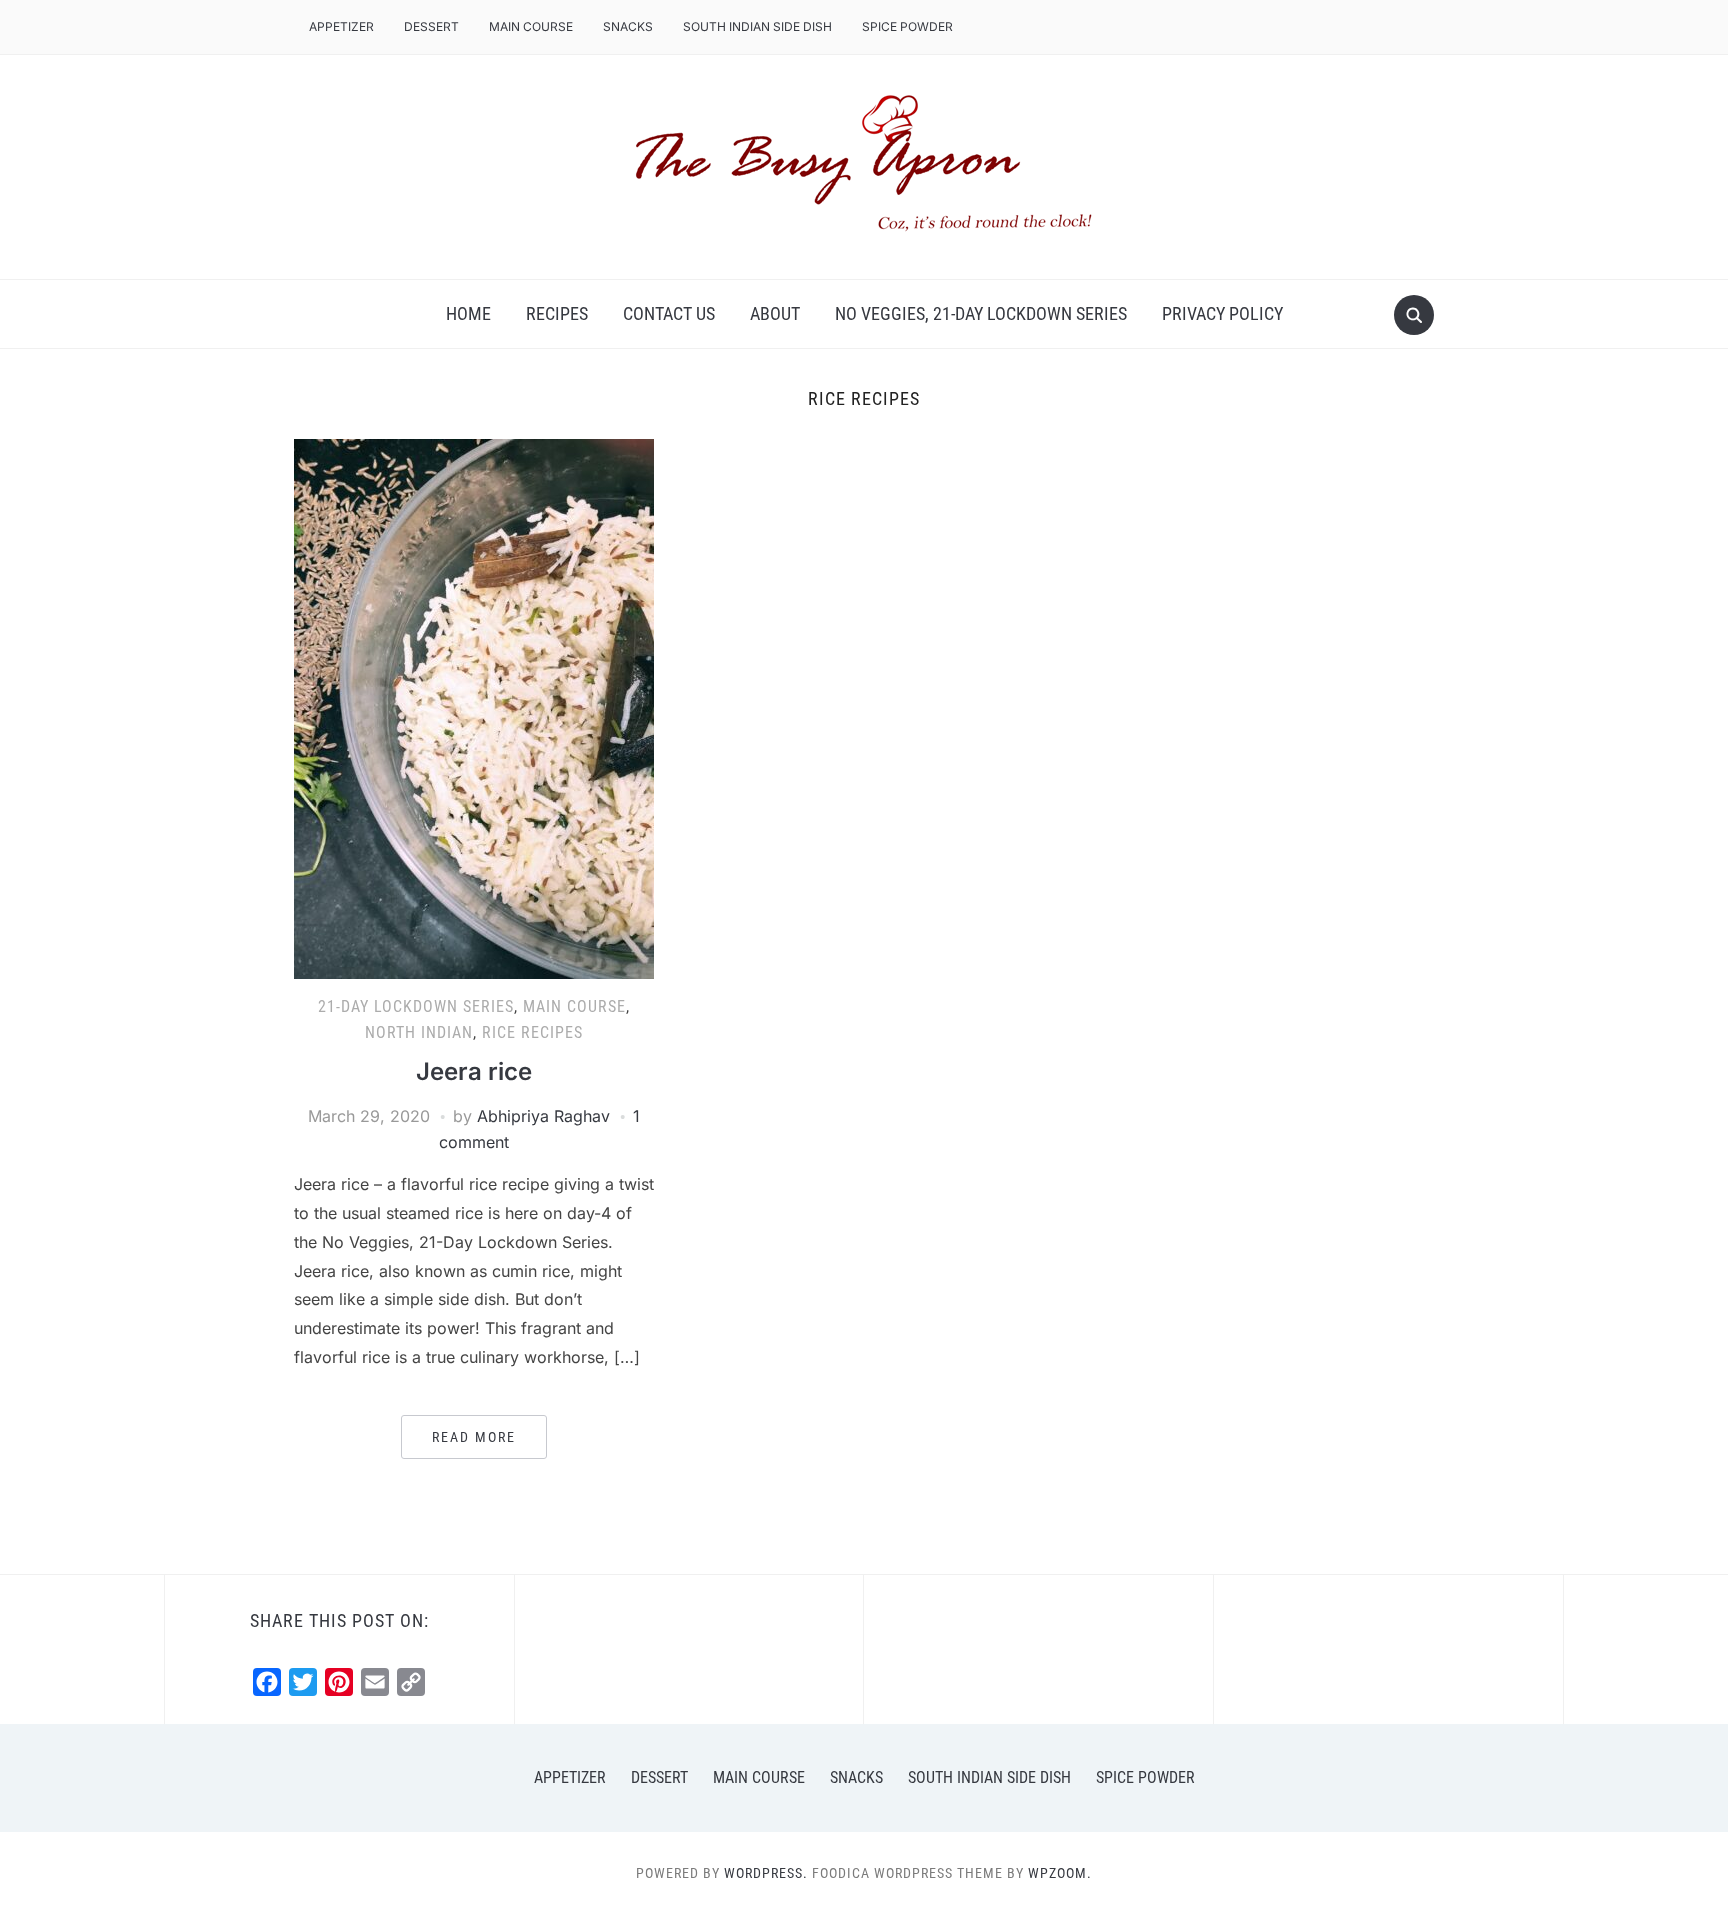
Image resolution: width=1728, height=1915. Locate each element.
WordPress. (766, 1873)
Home (468, 313)
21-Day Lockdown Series (416, 1006)
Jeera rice (474, 1071)
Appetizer (341, 26)
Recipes (557, 313)
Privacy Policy (1222, 313)
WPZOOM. (1060, 1873)
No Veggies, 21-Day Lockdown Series (981, 313)
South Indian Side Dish (757, 26)
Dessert (431, 26)
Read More (474, 1437)
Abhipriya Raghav (543, 1116)
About (775, 313)
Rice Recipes (532, 1032)
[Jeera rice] (474, 708)
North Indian (419, 1032)
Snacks (628, 26)
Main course (531, 26)
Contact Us (669, 313)
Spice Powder (907, 26)
